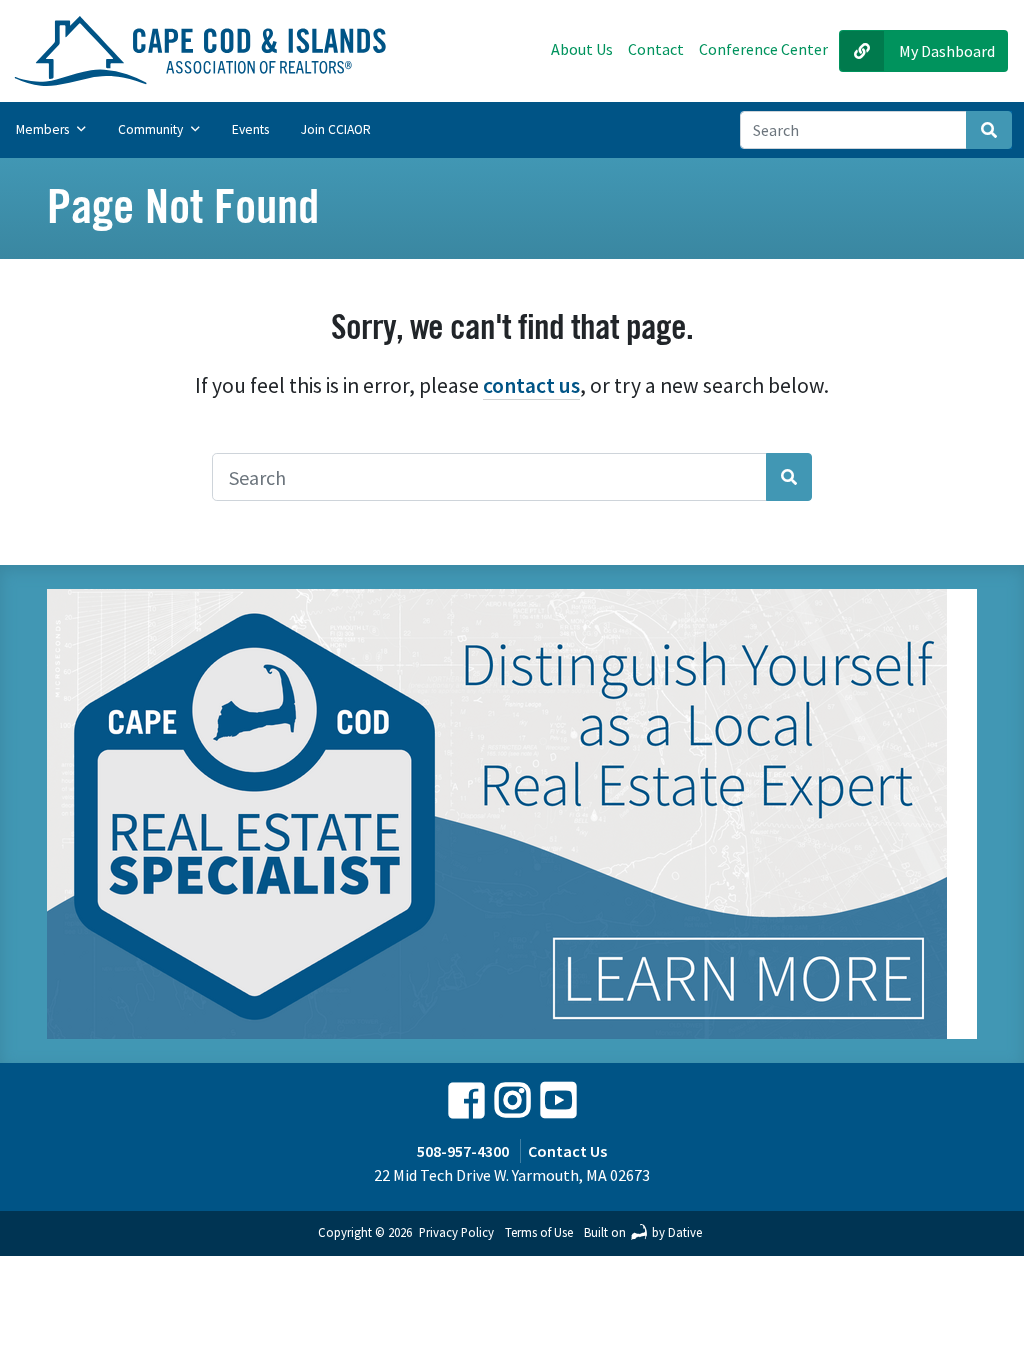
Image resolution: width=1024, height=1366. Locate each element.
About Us (582, 49)
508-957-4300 (463, 1151)
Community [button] (152, 129)
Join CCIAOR (336, 129)
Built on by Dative (643, 1232)
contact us (531, 385)
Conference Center (763, 49)
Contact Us (567, 1151)
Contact (656, 49)
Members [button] (44, 129)
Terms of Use (539, 1232)
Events (250, 129)
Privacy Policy (456, 1232)
